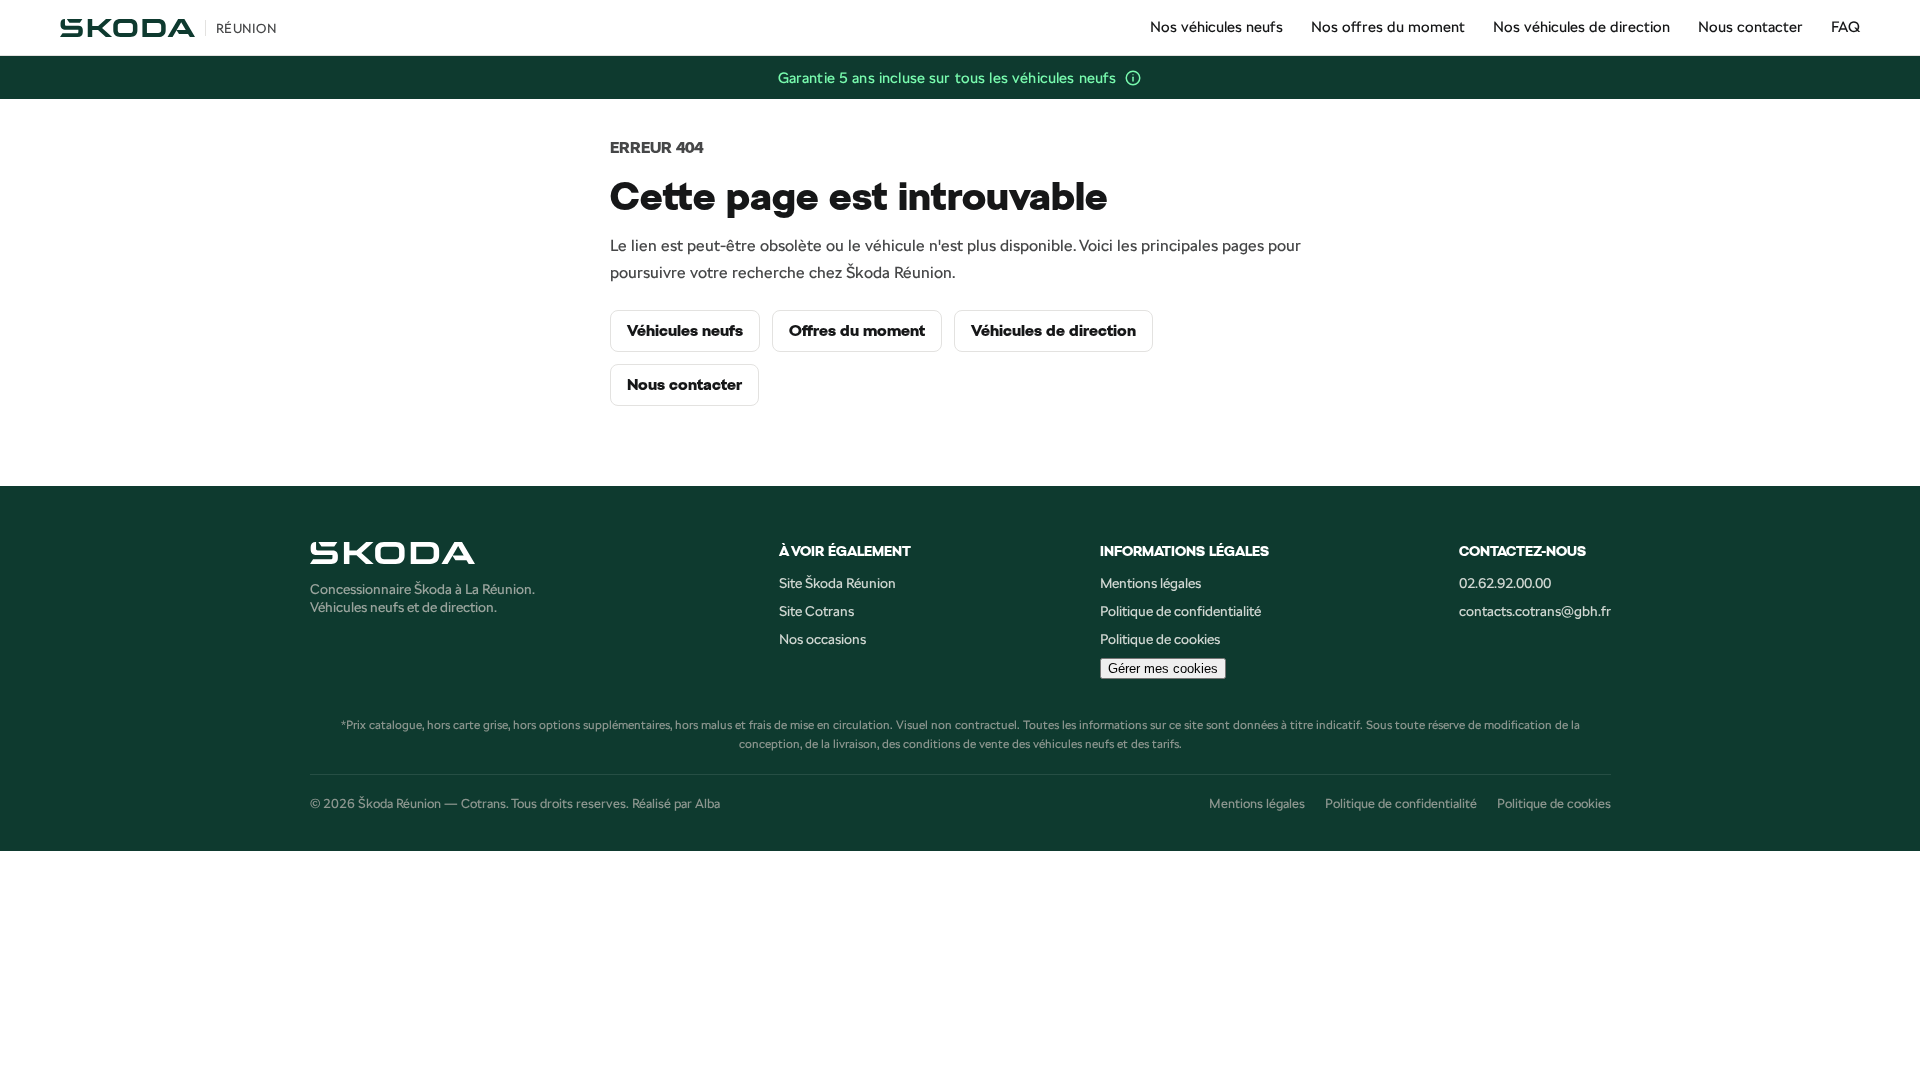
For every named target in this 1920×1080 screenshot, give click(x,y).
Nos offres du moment (1388, 26)
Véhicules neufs (685, 331)
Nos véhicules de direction (1581, 26)
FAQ (1845, 26)
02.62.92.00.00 (1505, 583)
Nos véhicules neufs (1216, 26)
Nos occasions (822, 639)
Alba (707, 803)
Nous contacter (1750, 26)
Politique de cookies (1160, 639)
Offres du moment (857, 331)
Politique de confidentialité (1180, 611)
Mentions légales (1150, 583)
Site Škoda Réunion (837, 583)
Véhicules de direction (1053, 331)
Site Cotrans (816, 611)
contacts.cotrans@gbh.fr (1535, 611)
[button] (1133, 78)
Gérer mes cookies (1163, 668)
